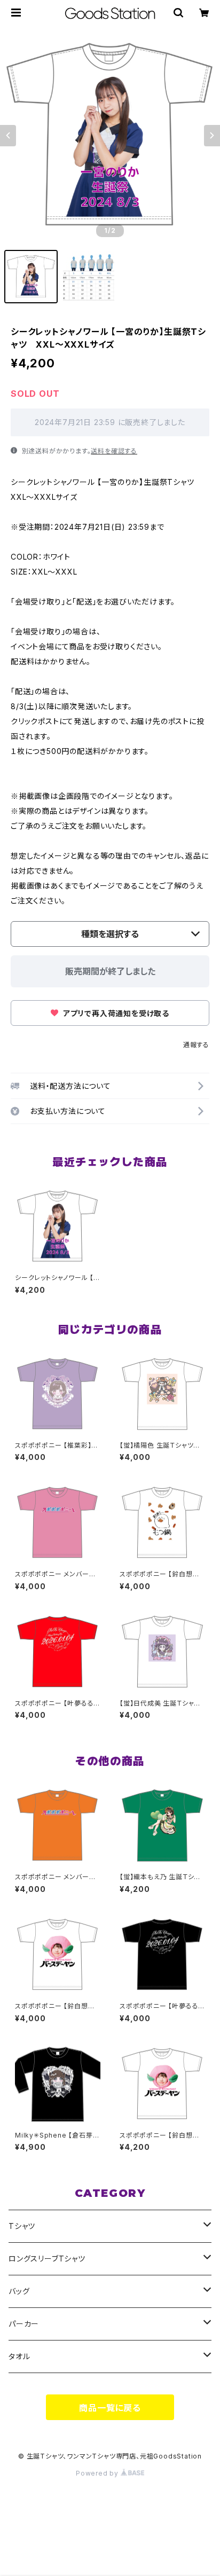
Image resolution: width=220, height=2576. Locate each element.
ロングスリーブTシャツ (47, 2259)
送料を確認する (114, 451)
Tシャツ (22, 2226)
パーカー (24, 2324)
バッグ (19, 2291)
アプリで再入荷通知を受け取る (115, 1013)
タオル (19, 2356)
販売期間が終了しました (110, 971)
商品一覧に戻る (110, 2408)
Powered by (98, 2473)
